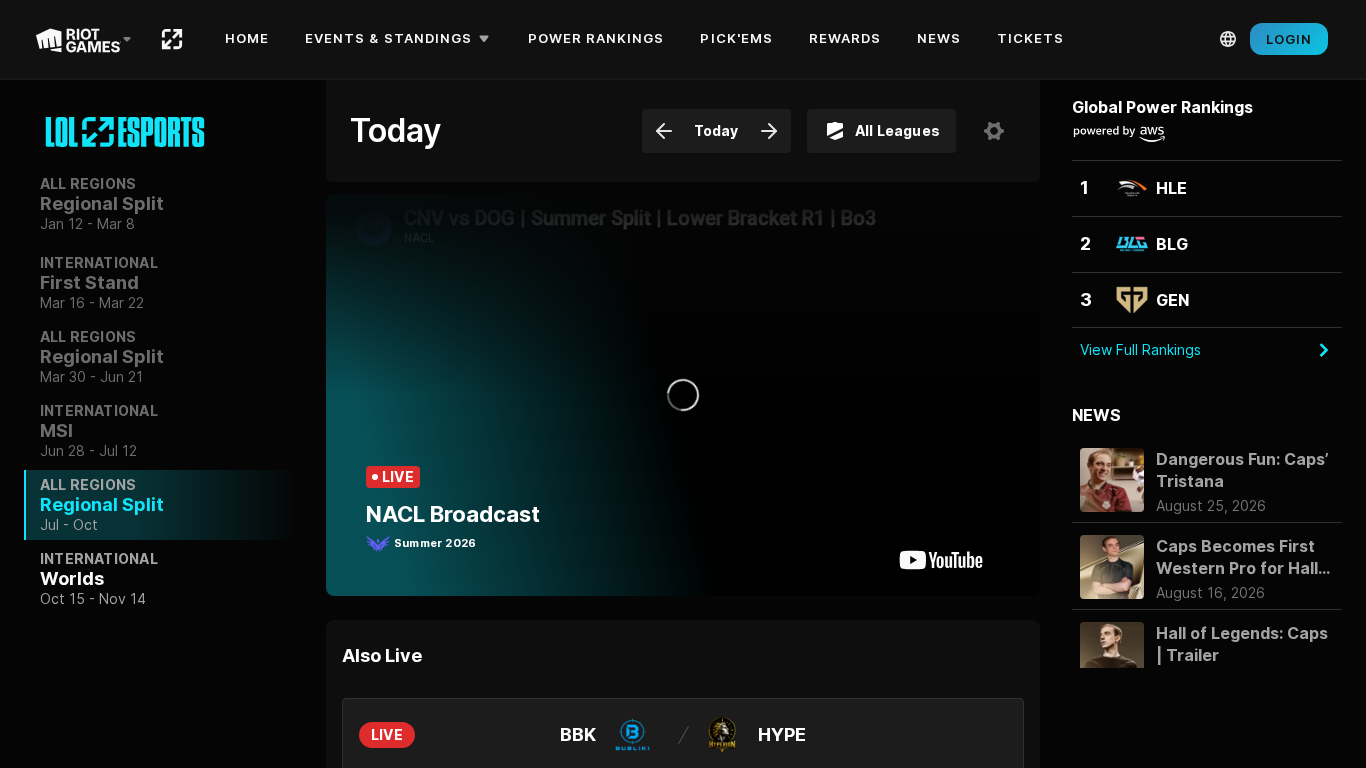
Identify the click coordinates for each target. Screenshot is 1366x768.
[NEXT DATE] (769, 131)
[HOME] (172, 39)
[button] (400, 39)
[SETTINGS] (994, 131)
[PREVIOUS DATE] (664, 131)
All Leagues (897, 130)
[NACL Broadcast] (683, 395)
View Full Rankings (1140, 349)
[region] (159, 374)
